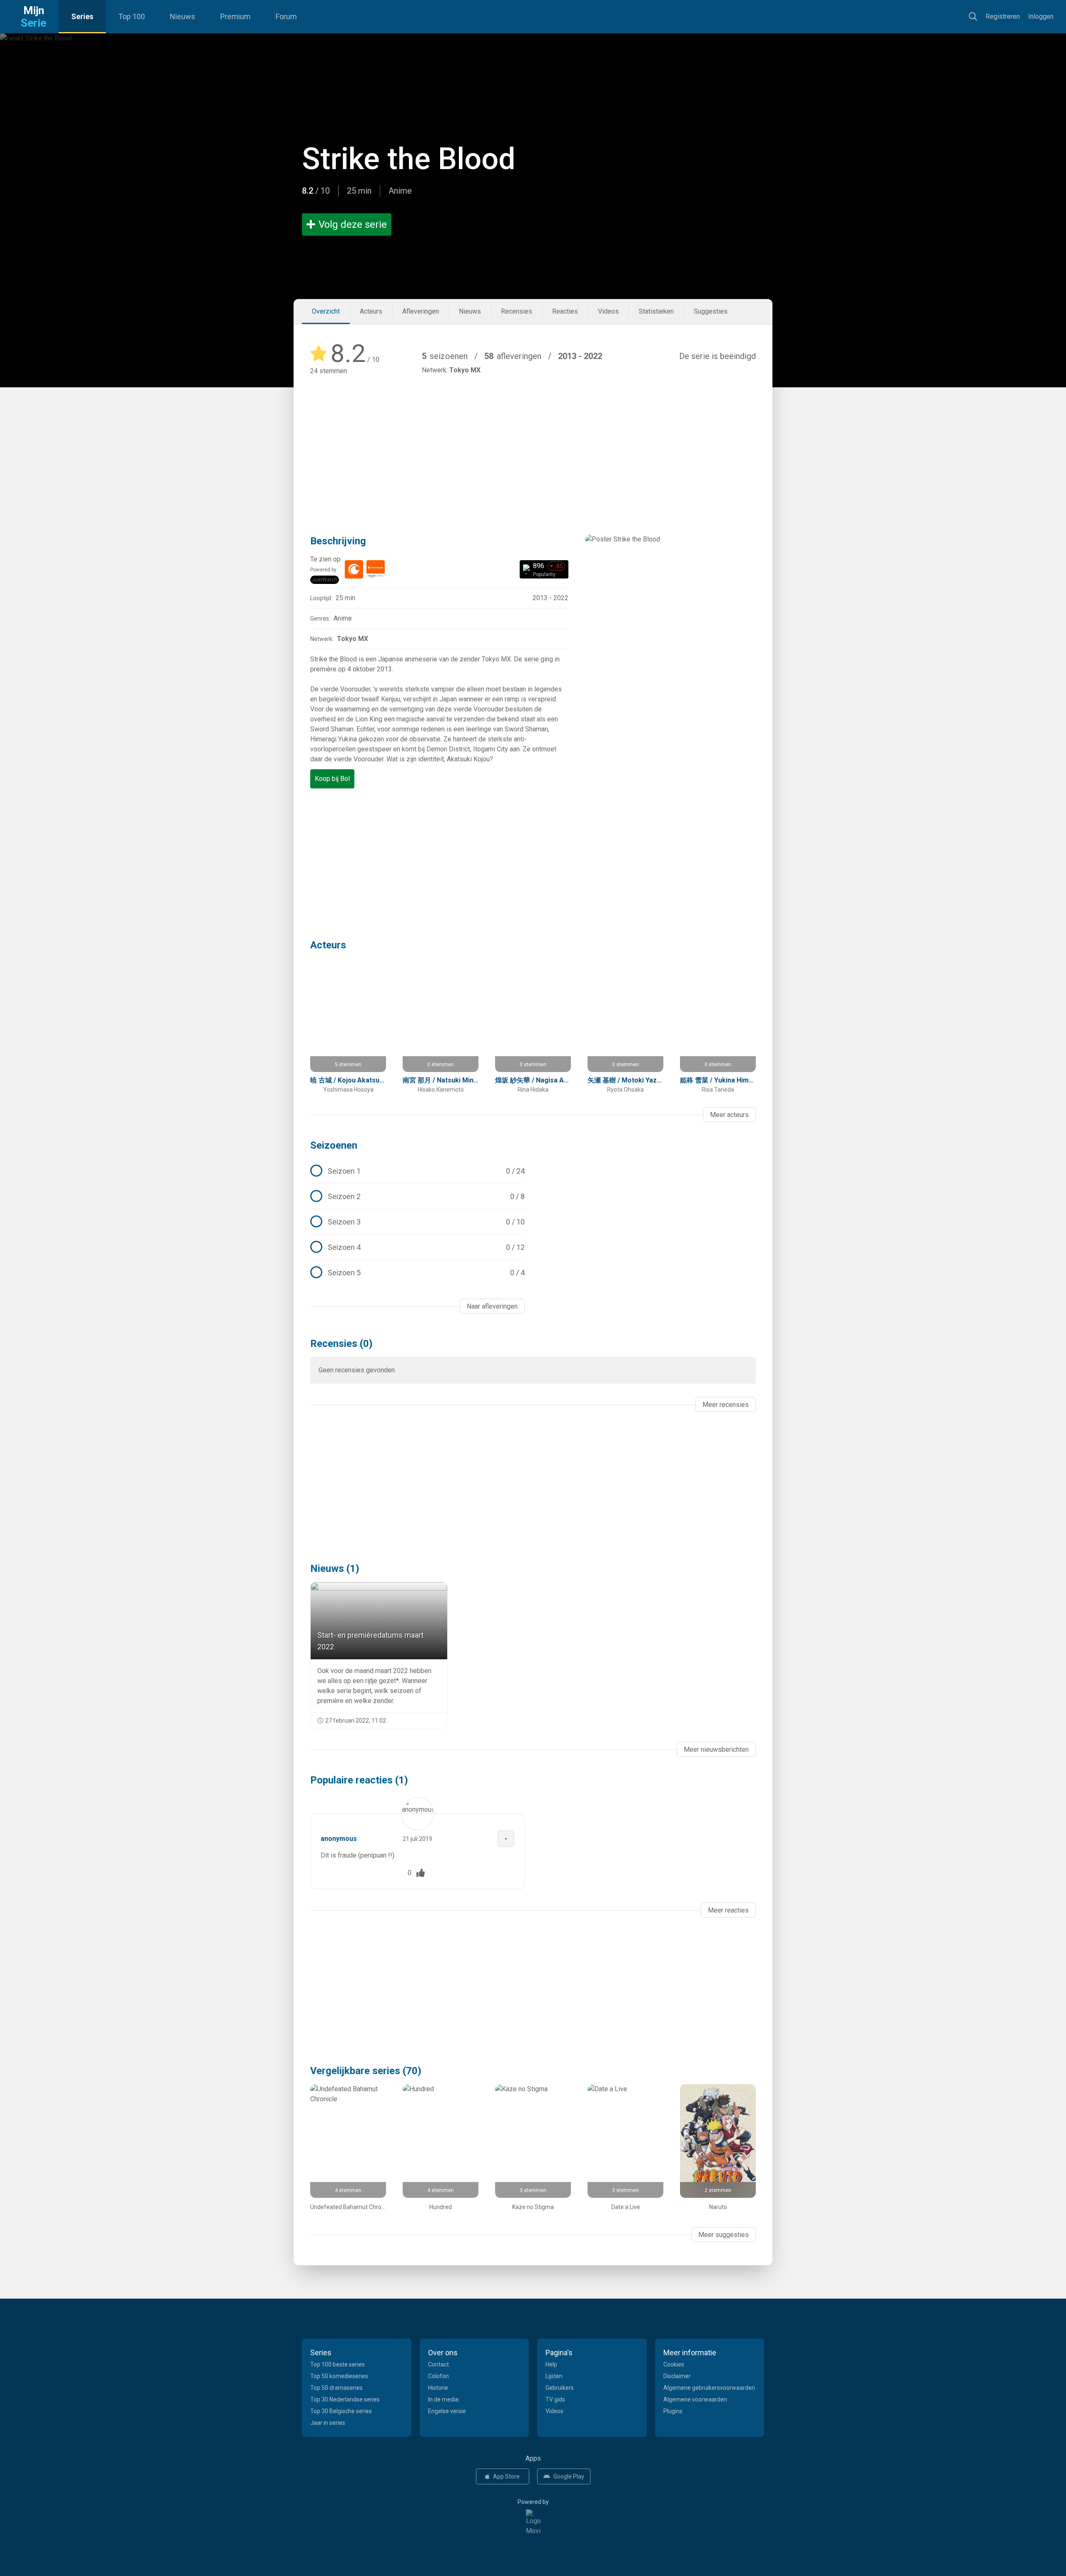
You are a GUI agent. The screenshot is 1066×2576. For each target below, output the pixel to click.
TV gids (555, 2399)
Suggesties (711, 311)
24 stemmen (329, 371)
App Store (506, 2476)
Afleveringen (421, 311)
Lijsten (554, 2376)
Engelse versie (447, 2411)
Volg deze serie (353, 224)
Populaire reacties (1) (359, 1780)
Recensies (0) (341, 1344)
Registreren (1003, 16)
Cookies (674, 2364)
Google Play (569, 2476)
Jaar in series (328, 2423)
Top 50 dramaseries (336, 2388)
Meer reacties (728, 1910)
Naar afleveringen (492, 1306)
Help (551, 2364)
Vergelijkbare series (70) (366, 2071)
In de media (443, 2399)
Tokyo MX (465, 370)
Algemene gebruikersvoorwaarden (709, 2388)
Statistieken (656, 311)
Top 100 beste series (337, 2364)
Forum (286, 16)
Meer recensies (726, 1405)
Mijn (34, 17)
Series (82, 16)
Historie (438, 2388)
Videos (608, 311)
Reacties (565, 311)
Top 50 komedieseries (339, 2376)
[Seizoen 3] (417, 1222)
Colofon (438, 2376)
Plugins (673, 2411)
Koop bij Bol (332, 779)
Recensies (517, 311)
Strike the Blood (409, 159)
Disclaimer (677, 2376)
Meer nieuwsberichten (716, 1749)
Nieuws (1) (335, 1569)
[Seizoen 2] (417, 1197)
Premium (235, 16)
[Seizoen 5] (417, 1273)
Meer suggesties (724, 2235)
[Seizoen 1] (417, 1171)
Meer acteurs (729, 1115)
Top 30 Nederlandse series (345, 2399)
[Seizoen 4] (417, 1247)
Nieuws (183, 16)
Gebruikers (560, 2388)
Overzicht (326, 311)
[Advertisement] (533, 443)
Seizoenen (334, 1145)
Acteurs (371, 311)
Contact (438, 2364)
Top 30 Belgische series (341, 2411)
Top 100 (132, 16)
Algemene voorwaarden (695, 2399)
